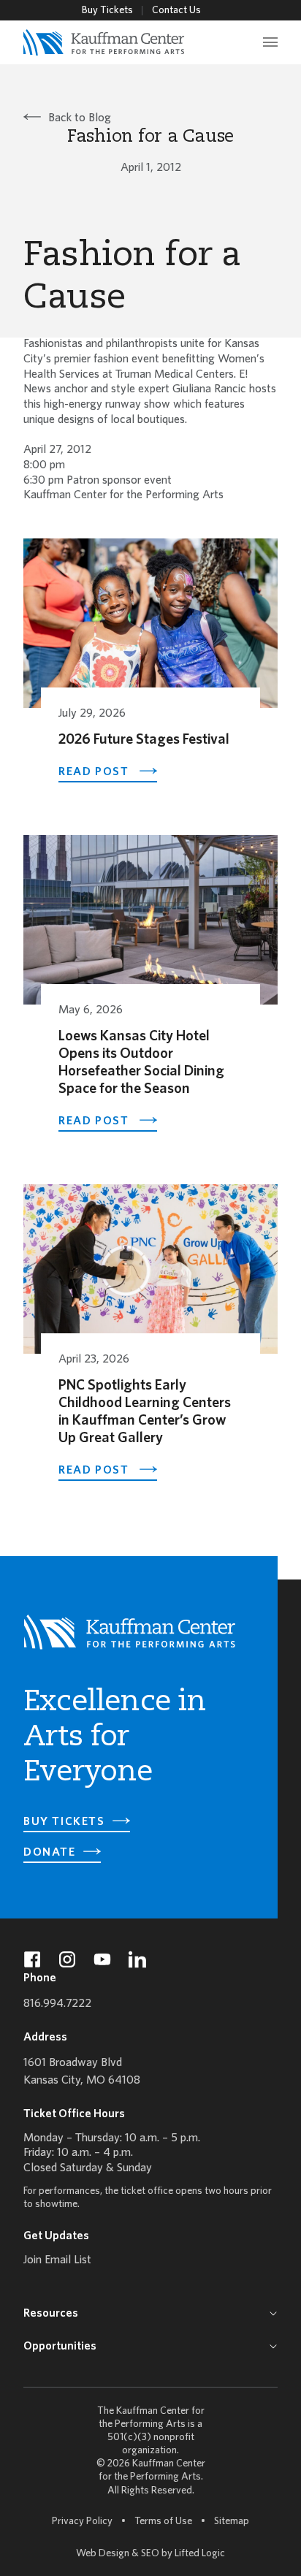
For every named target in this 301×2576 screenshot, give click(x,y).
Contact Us (176, 11)
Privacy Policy (82, 2522)
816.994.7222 (57, 2004)
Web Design (103, 2554)
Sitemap (232, 2521)
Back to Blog (80, 118)
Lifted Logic (200, 2554)
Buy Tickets (107, 11)
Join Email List (57, 2260)
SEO (150, 2554)
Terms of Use (163, 2522)
